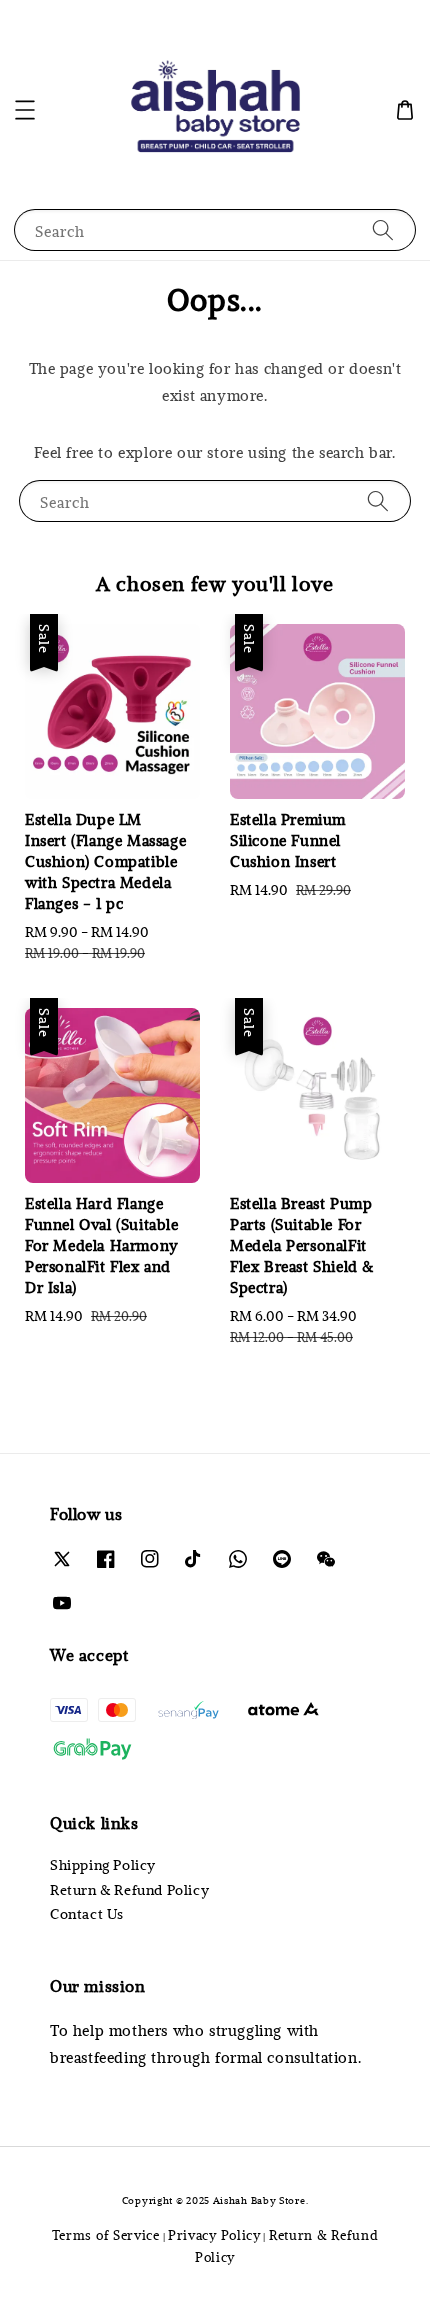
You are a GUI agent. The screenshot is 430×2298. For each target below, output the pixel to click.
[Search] (383, 229)
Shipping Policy (103, 1864)
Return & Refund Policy (129, 1889)
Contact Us (87, 1913)
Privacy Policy (214, 2235)
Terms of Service (106, 2235)
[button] (25, 110)
